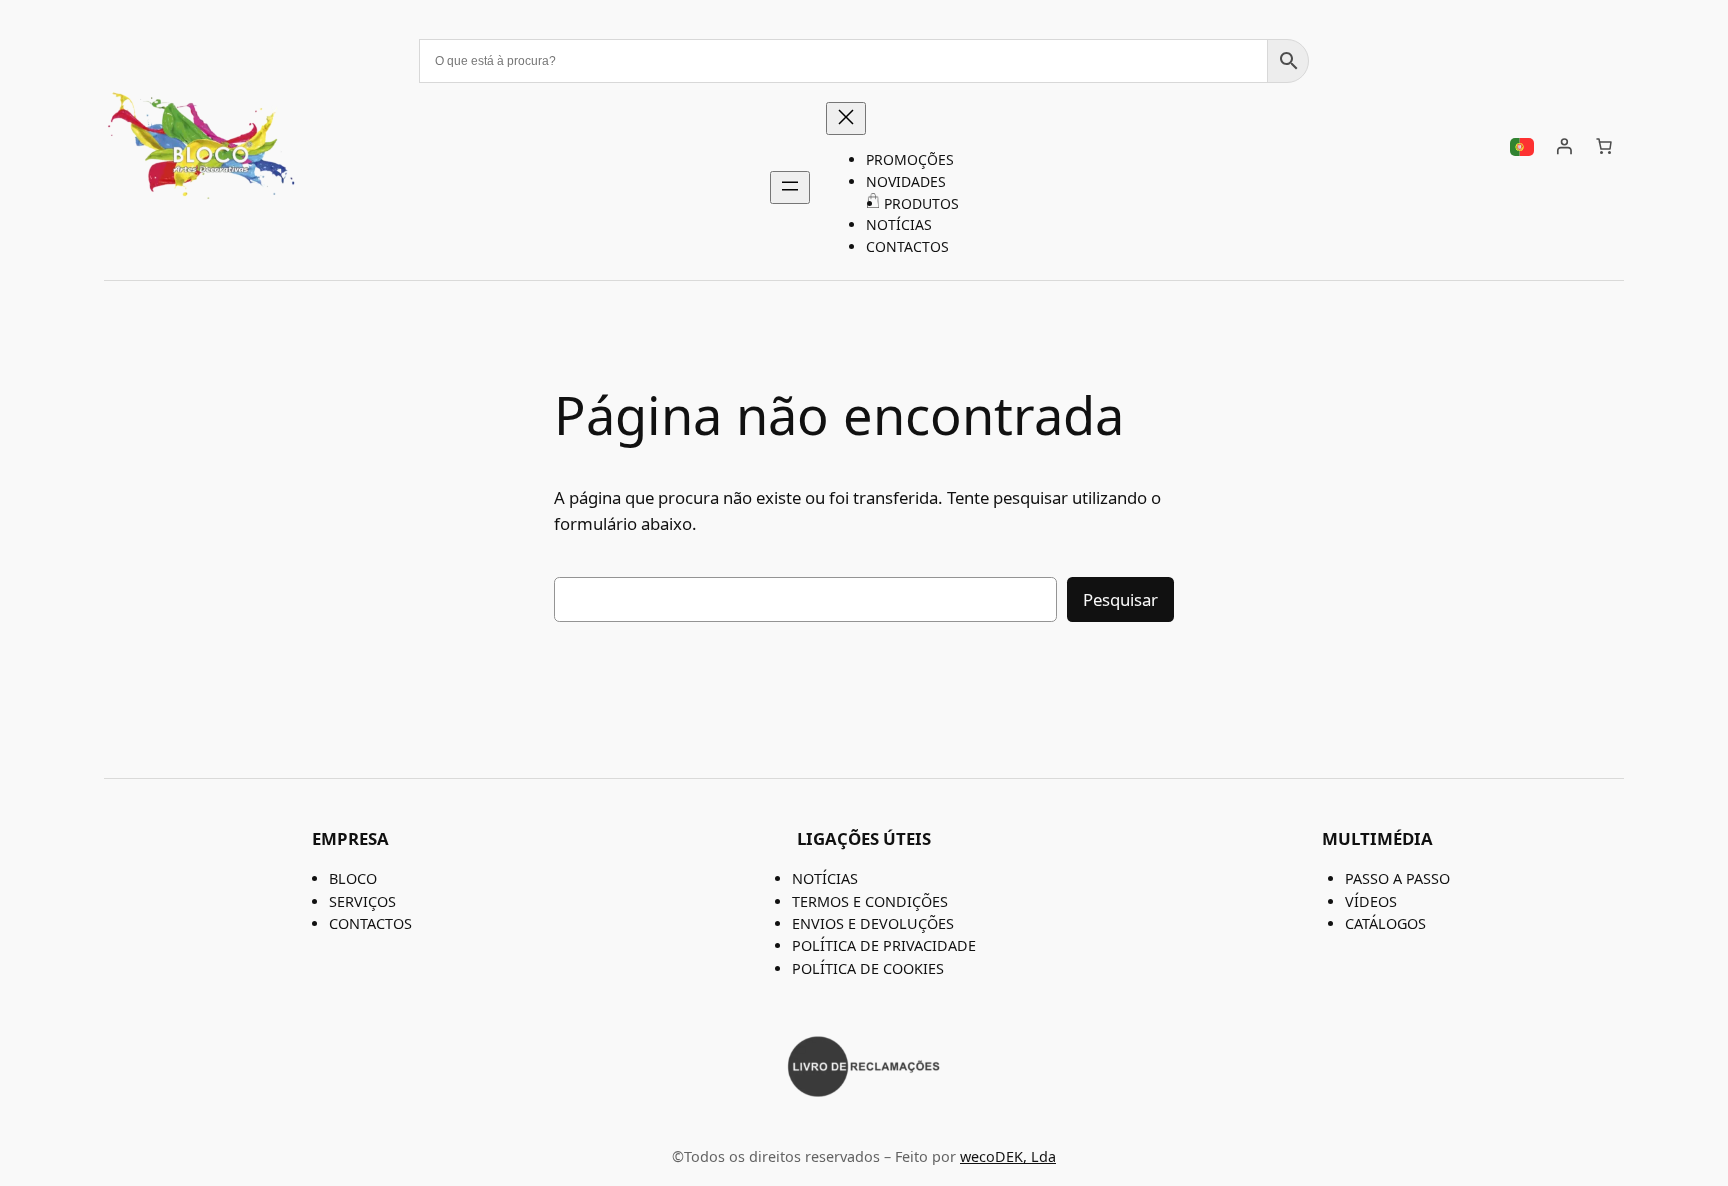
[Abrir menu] (790, 187)
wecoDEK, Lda (1008, 1156)
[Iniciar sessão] (1564, 146)
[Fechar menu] (846, 118)
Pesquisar (1120, 599)
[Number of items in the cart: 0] (1604, 146)
